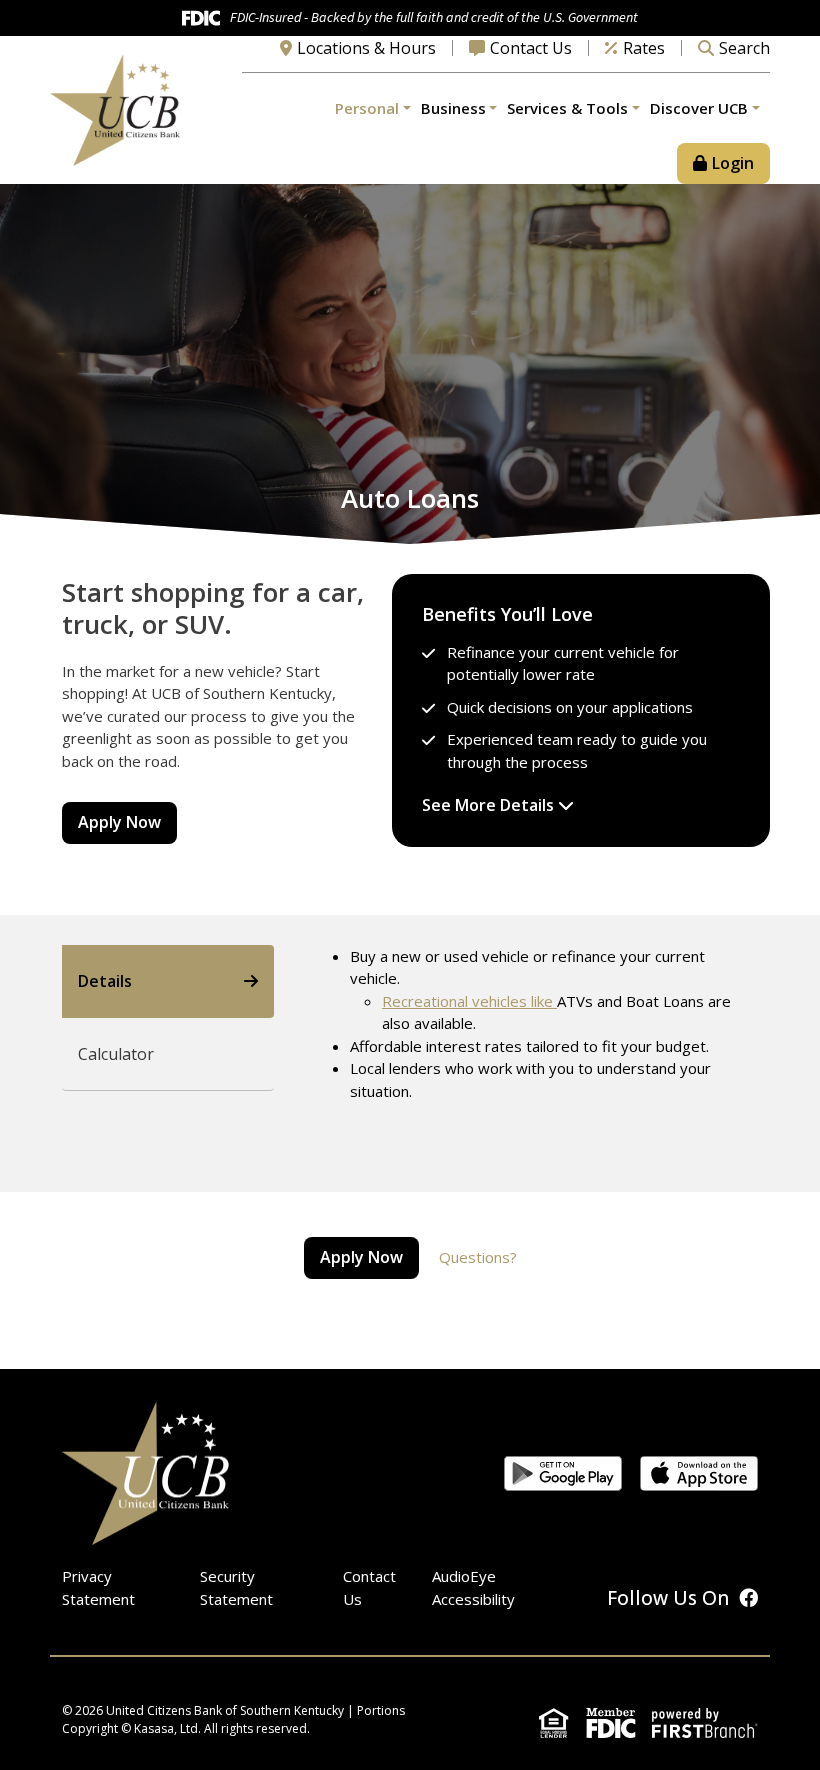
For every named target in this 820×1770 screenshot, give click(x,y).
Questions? (478, 1257)
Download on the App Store (699, 1473)
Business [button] (453, 108)
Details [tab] (105, 981)
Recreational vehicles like (469, 1001)
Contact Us (531, 48)
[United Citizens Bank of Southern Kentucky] (115, 108)
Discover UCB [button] (699, 108)
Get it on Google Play (563, 1473)
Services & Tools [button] (567, 108)
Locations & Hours (366, 48)
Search (744, 48)
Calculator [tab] (116, 1054)
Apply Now (119, 822)
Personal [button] (367, 108)
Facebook (748, 1597)
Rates (644, 48)
